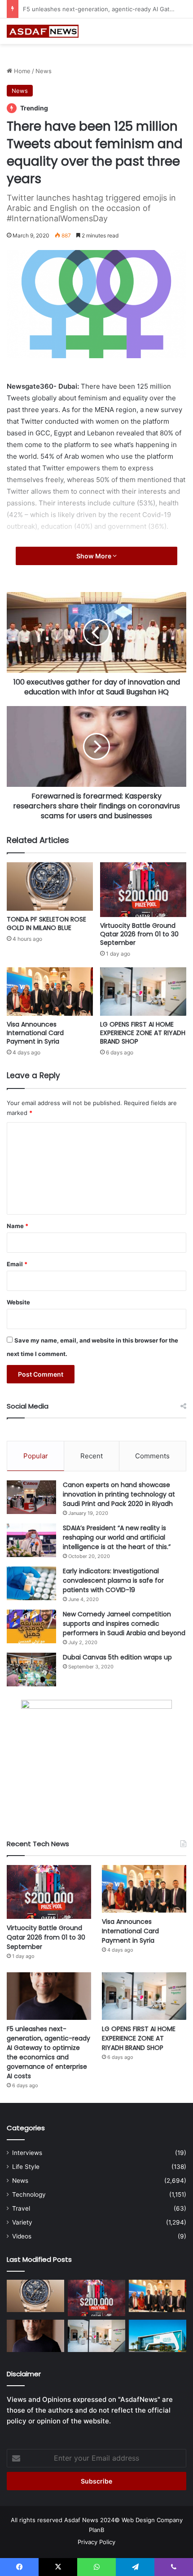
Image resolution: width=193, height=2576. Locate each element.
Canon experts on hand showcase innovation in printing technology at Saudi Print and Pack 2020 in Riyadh (119, 1494)
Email (17, 1264)
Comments (152, 1456)
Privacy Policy (96, 2542)
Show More (94, 556)
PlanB (96, 2530)
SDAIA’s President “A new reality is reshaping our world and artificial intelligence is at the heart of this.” (117, 1537)
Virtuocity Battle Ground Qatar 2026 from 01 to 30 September (139, 934)
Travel (21, 2208)
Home (21, 71)
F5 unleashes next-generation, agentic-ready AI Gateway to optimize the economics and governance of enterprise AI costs (48, 2052)
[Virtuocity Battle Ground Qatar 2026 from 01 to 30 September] (143, 890)
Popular (36, 1456)
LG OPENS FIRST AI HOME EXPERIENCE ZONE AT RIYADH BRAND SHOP (143, 1033)
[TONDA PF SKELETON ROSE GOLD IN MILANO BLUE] (50, 886)
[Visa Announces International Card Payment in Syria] (50, 992)
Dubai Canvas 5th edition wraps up (117, 1657)
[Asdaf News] (43, 31)
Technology (29, 2194)
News (44, 71)
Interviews (27, 2153)
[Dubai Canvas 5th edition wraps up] (31, 1670)
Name (18, 1226)
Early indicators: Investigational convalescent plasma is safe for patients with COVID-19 (113, 1580)
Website (18, 1302)
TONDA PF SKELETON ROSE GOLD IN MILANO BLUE (46, 924)
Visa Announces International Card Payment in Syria (35, 1033)
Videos (22, 2236)
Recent (92, 1456)
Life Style (26, 2167)
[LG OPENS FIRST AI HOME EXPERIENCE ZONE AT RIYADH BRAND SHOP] (143, 992)
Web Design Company (152, 2520)
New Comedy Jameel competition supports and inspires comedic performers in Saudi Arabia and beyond (124, 1624)
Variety (22, 2222)
